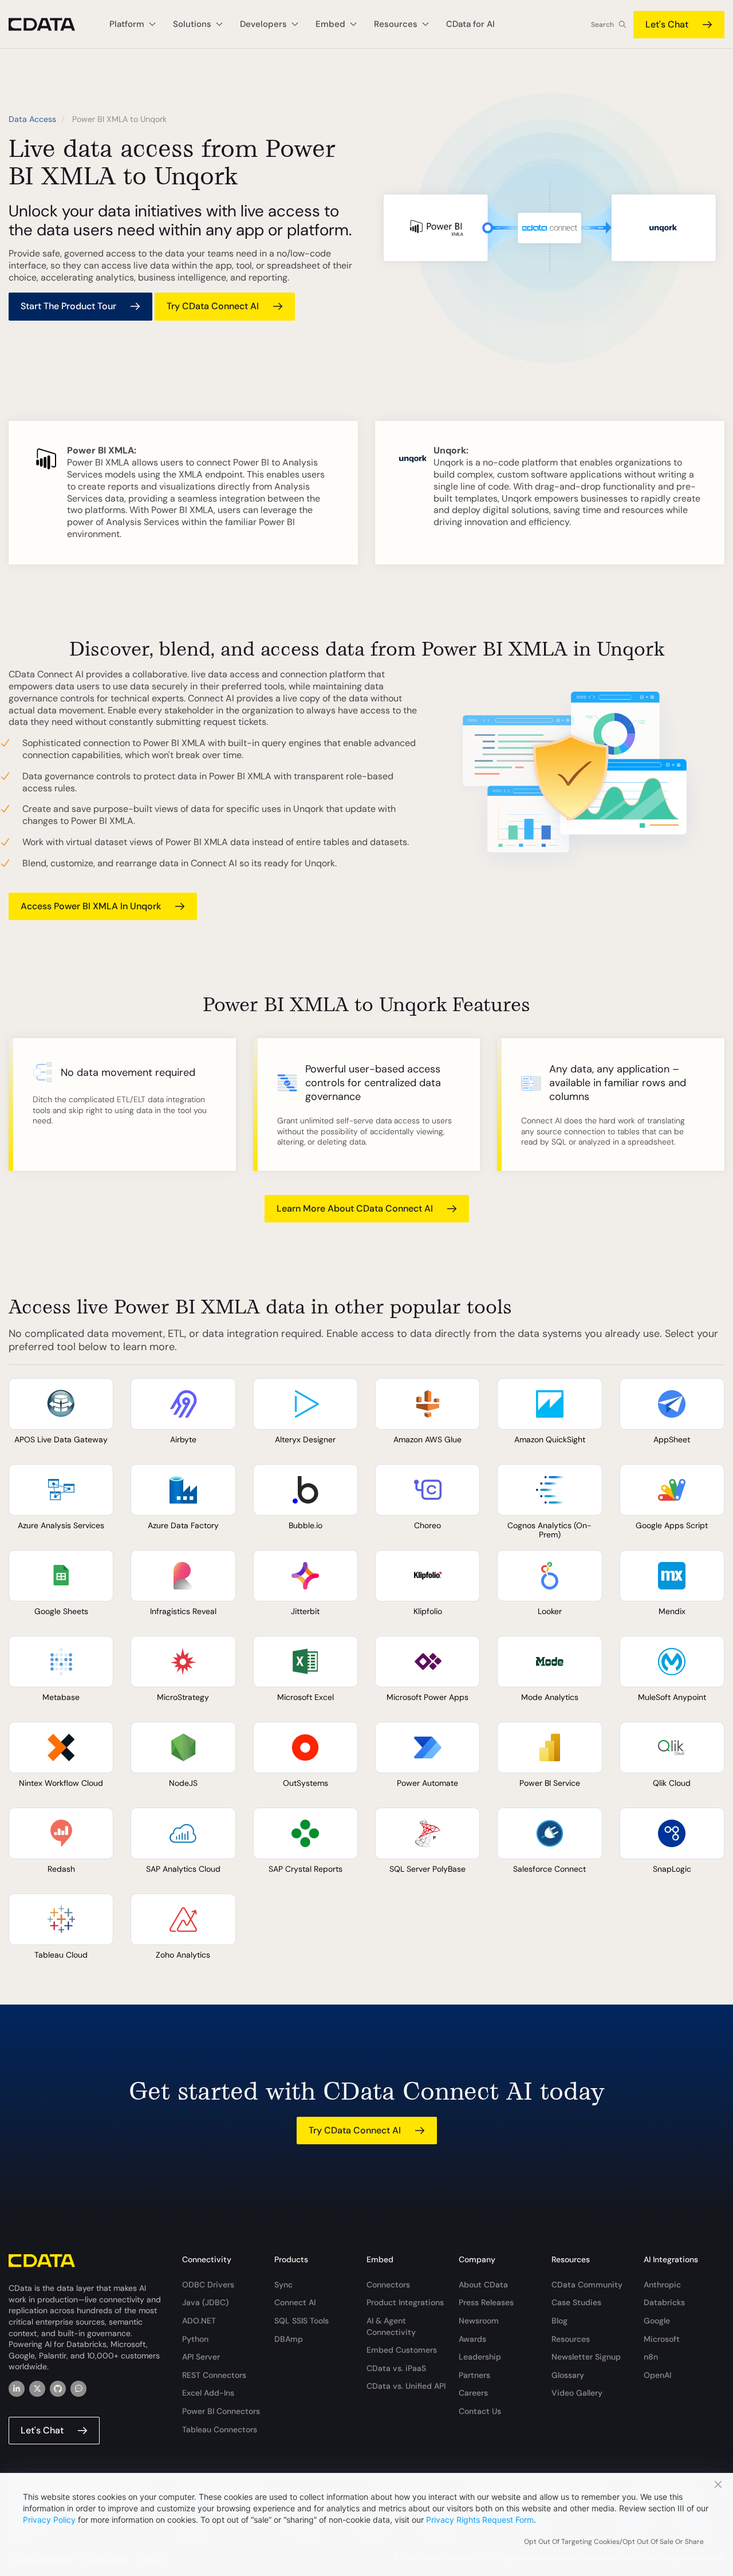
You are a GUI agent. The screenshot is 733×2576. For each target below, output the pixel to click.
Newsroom (479, 2321)
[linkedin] (17, 2389)
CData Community (587, 2285)
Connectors (388, 2285)
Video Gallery (577, 2393)
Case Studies (576, 2302)
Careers (473, 2393)
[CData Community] (78, 2389)
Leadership (480, 2357)
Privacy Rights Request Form (480, 2520)
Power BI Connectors (221, 2411)
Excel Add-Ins (208, 2393)
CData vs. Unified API (406, 2386)
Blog (559, 2321)
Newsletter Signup (586, 2357)
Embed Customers (402, 2350)
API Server (201, 2357)
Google (657, 2321)
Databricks (664, 2302)
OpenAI (657, 2375)
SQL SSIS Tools (302, 2321)
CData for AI (470, 24)
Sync (283, 2285)
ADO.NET (199, 2321)
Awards (472, 2339)
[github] (58, 2389)
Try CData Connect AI (213, 306)
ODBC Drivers (208, 2285)
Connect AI (295, 2302)
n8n (651, 2357)
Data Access (32, 119)
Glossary (568, 2375)
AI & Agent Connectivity (391, 2326)
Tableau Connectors (220, 2429)
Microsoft (662, 2339)
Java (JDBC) (205, 2302)
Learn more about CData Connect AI (355, 1208)
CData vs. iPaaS (396, 2368)
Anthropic (662, 2285)
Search (602, 25)
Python (195, 2339)
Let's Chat (667, 24)
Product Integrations (405, 2302)
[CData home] (50, 24)
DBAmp (289, 2339)
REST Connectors (214, 2375)
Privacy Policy (49, 2520)
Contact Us (480, 2411)
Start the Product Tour (68, 306)
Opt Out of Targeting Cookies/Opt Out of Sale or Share (614, 2542)
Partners (474, 2375)
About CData (483, 2285)
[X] (37, 2389)
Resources (571, 2339)
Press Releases (486, 2302)
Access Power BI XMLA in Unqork (91, 906)
